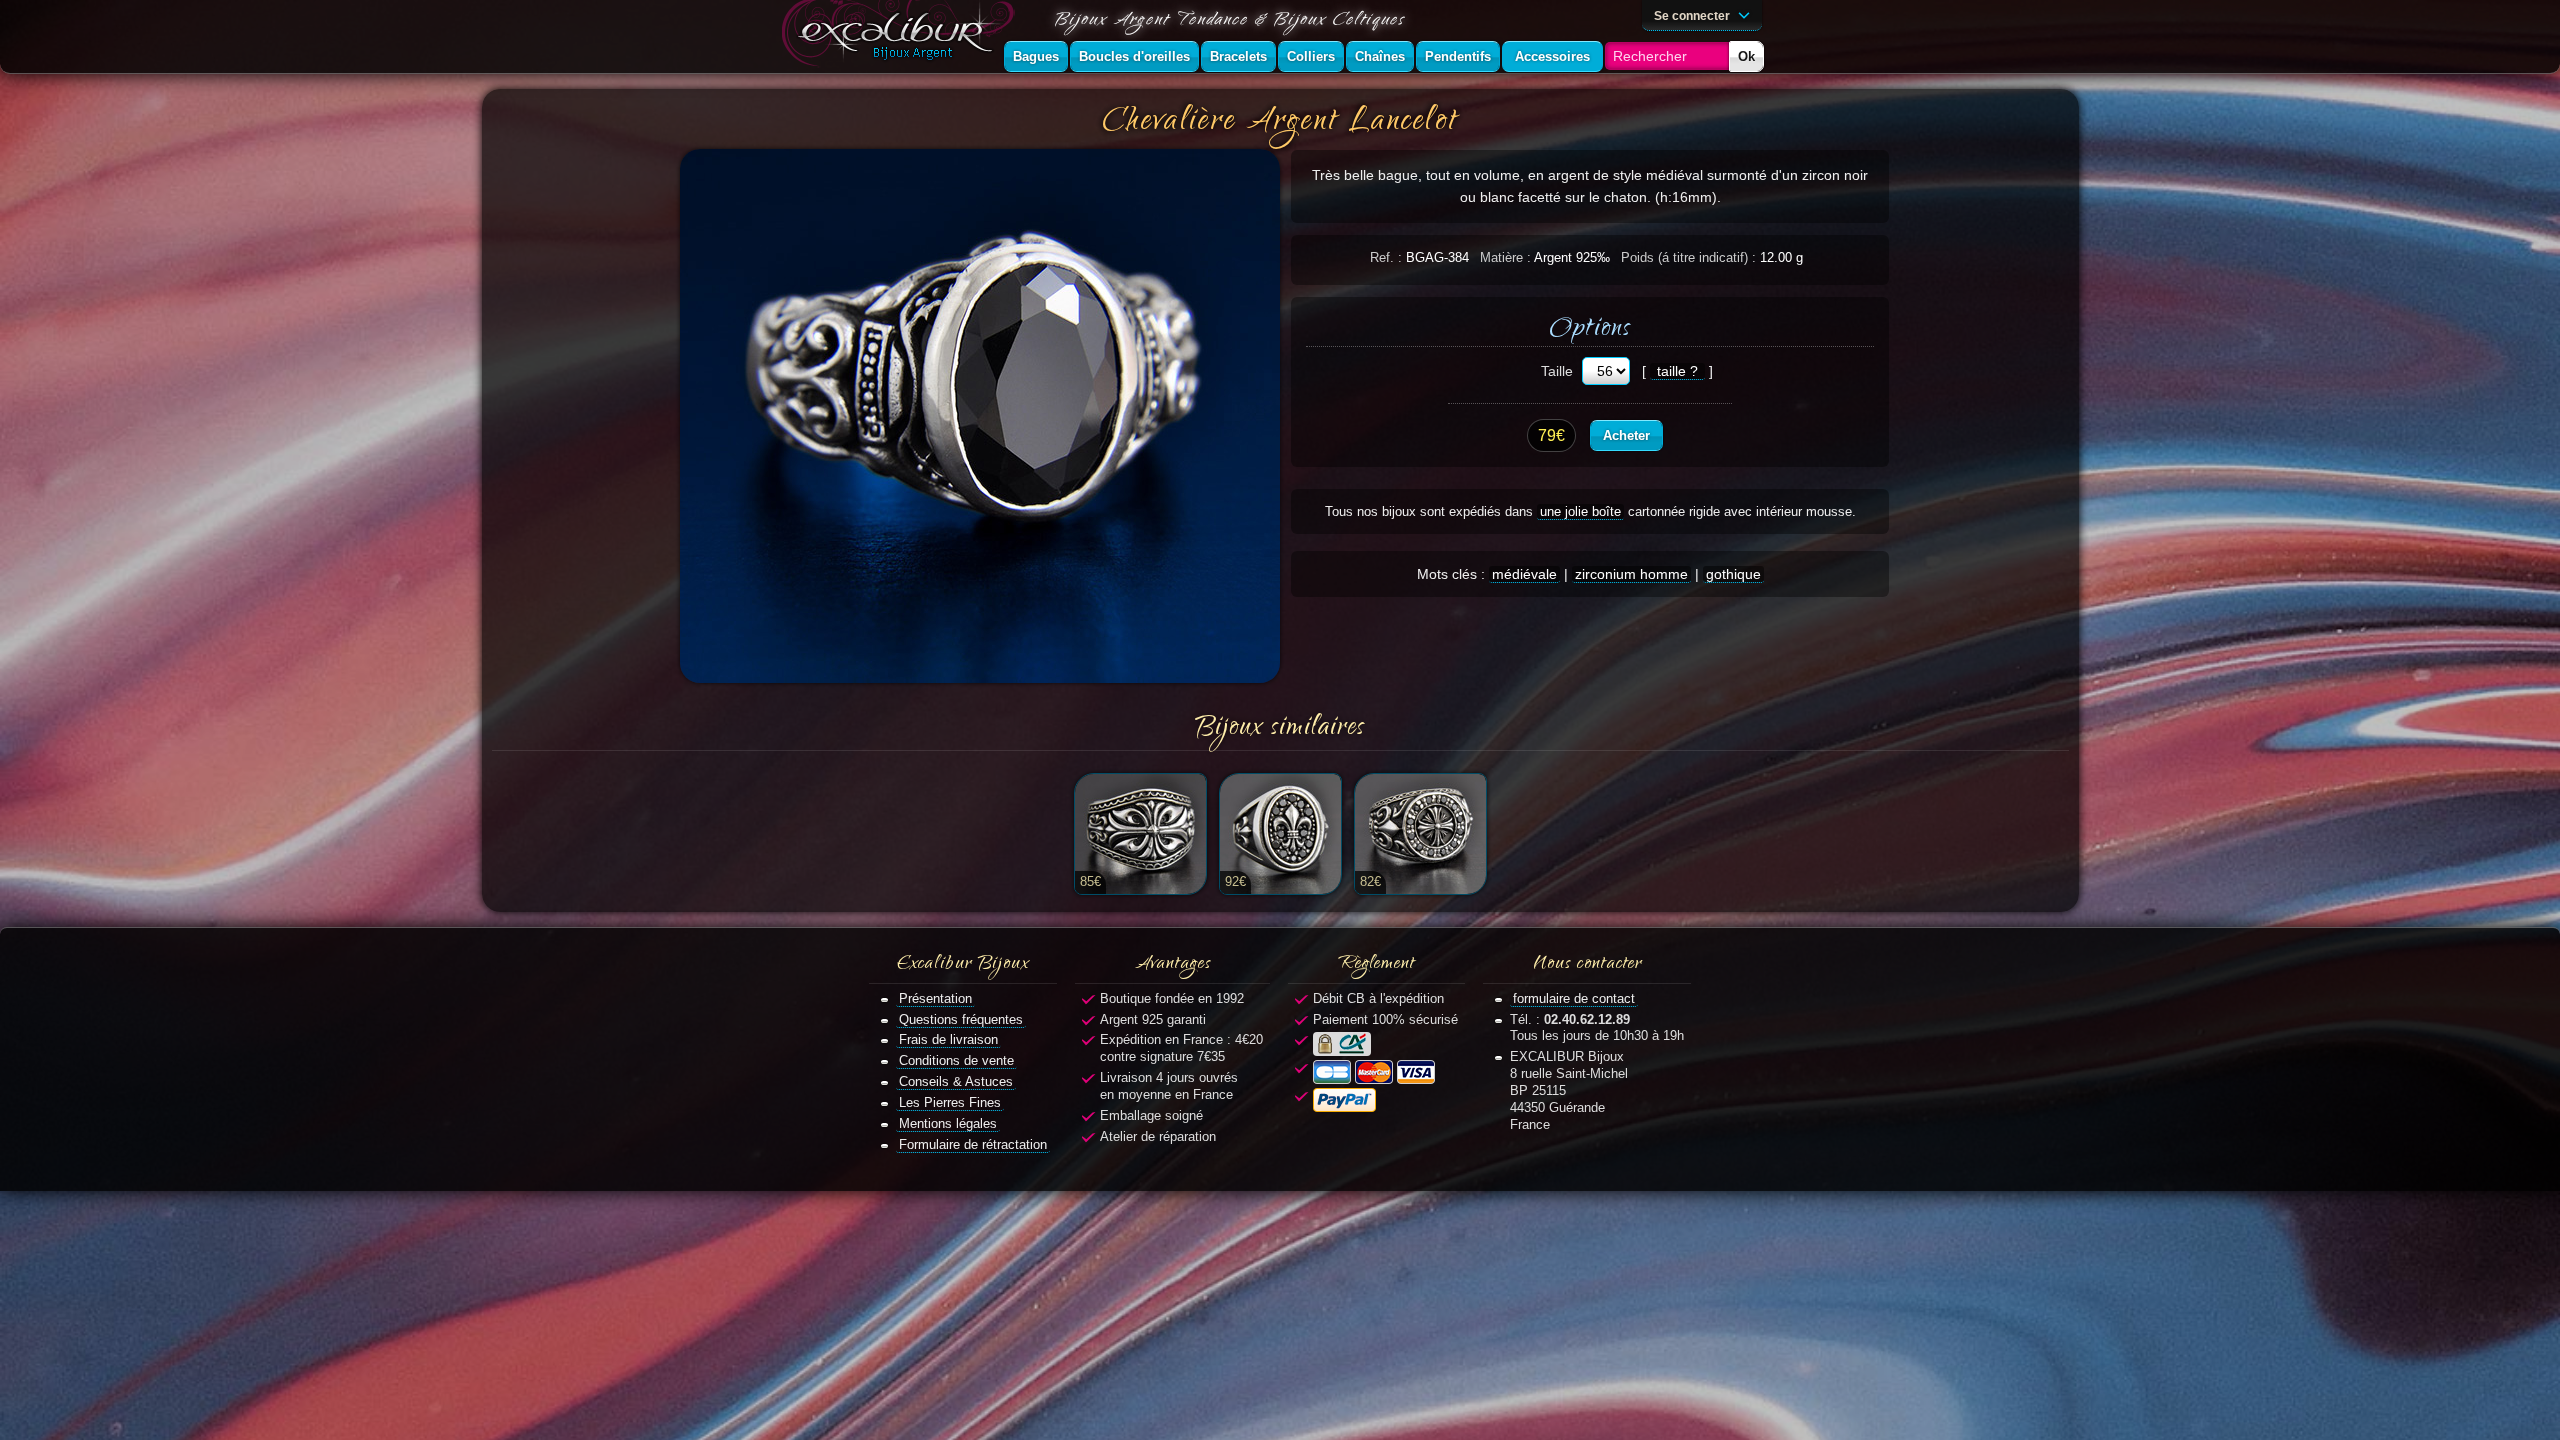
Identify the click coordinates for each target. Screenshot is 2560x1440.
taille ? (1677, 371)
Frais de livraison (948, 1039)
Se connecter (1693, 15)
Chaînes (1380, 56)
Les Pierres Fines (950, 1102)
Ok (1746, 56)
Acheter (1626, 435)
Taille (1557, 371)
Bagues (1036, 56)
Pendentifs (1458, 56)
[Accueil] (902, 36)
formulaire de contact (1574, 998)
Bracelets (1238, 56)
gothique (1733, 574)
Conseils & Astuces (956, 1081)
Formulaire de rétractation (973, 1144)
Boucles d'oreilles (1134, 56)
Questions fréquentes (961, 1019)
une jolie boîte (1580, 511)
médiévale (1524, 574)
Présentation (935, 998)
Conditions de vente (956, 1060)
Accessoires (1552, 56)
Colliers (1311, 56)
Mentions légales (948, 1123)
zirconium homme (1631, 574)
